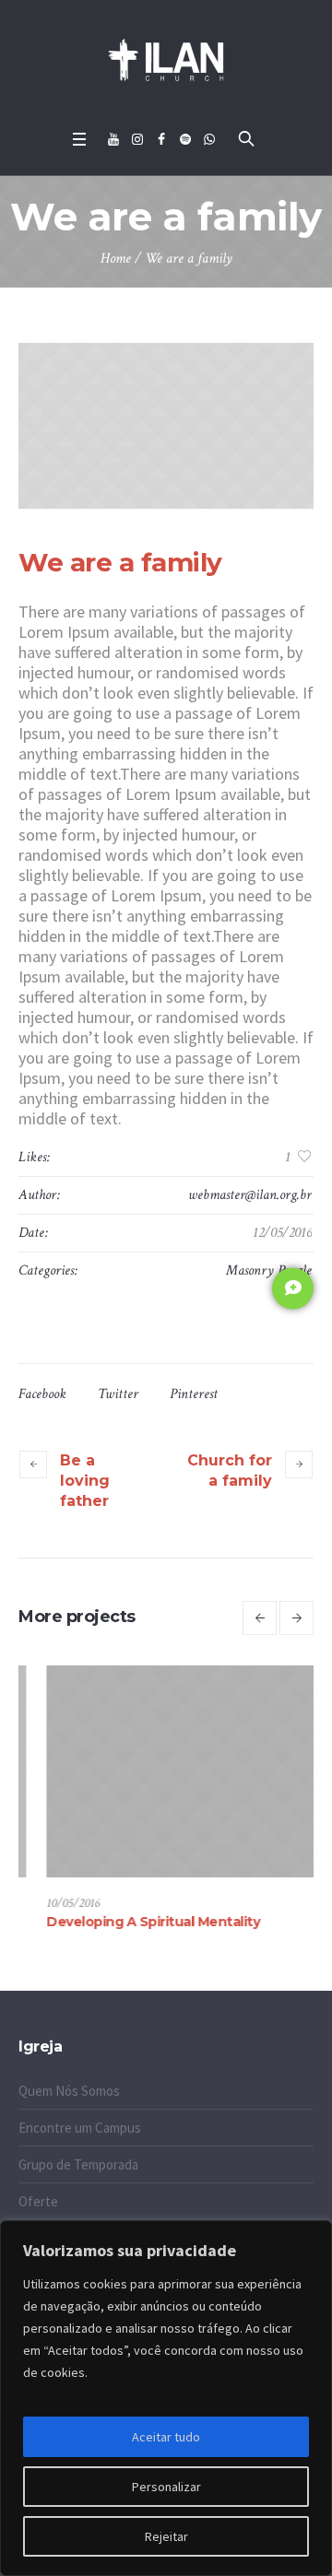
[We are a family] (166, 426)
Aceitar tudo (166, 2437)
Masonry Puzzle (269, 1270)
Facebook (42, 1394)
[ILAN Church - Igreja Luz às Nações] (166, 60)
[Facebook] (161, 139)
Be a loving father (85, 1481)
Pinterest (194, 1394)
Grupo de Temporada (78, 2164)
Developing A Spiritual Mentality (127, 1922)
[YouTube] (113, 139)
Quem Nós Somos (69, 2091)
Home (116, 259)
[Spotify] (185, 139)
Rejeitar (166, 2536)
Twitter (118, 1394)
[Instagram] (137, 139)
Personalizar (166, 2487)
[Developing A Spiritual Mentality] (167, 1771)
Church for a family (230, 1470)
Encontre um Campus (80, 2128)
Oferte (38, 2201)
